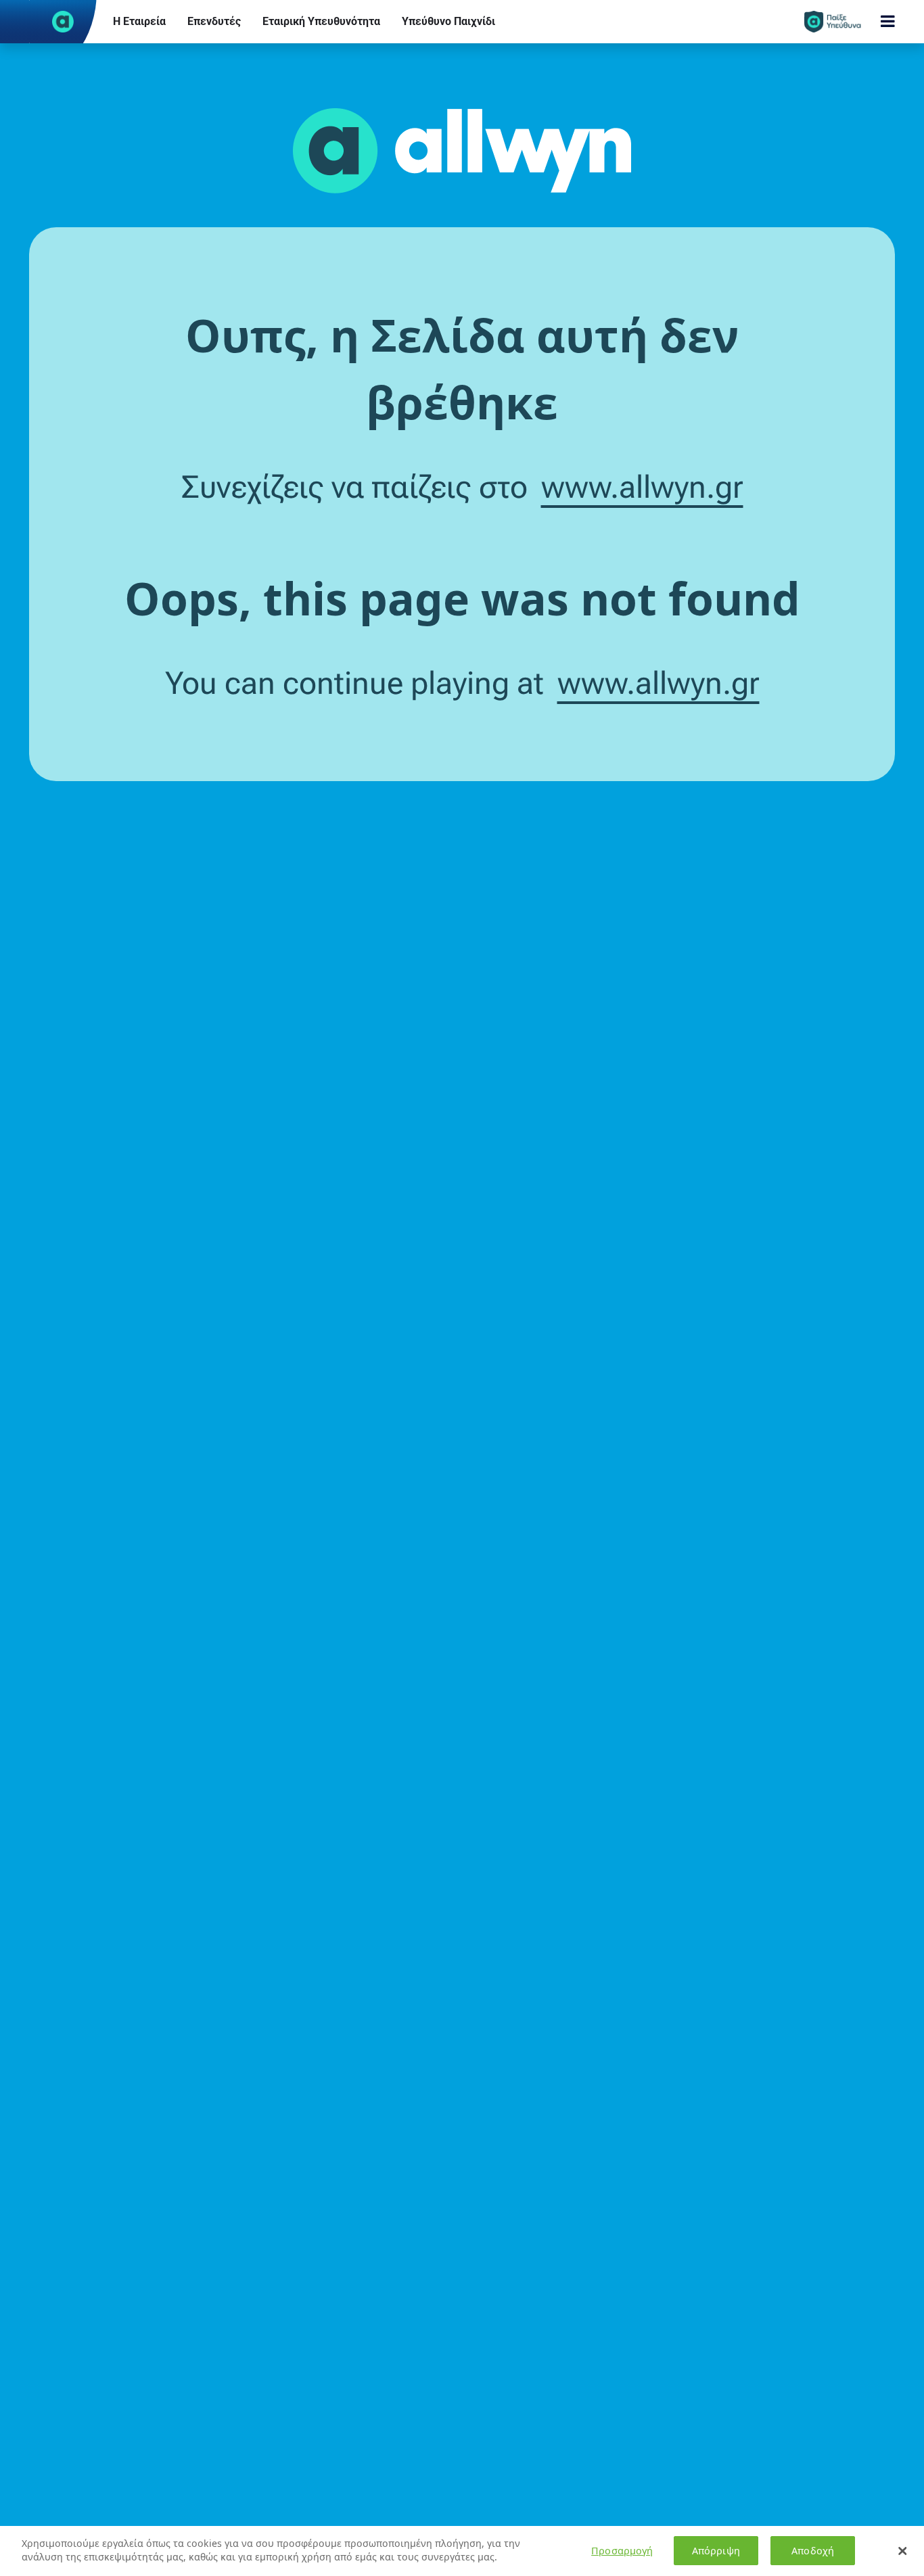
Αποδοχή (813, 2551)
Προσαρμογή (622, 2551)
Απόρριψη (716, 2551)
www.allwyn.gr (642, 487)
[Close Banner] (902, 2551)
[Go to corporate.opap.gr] (63, 22)
